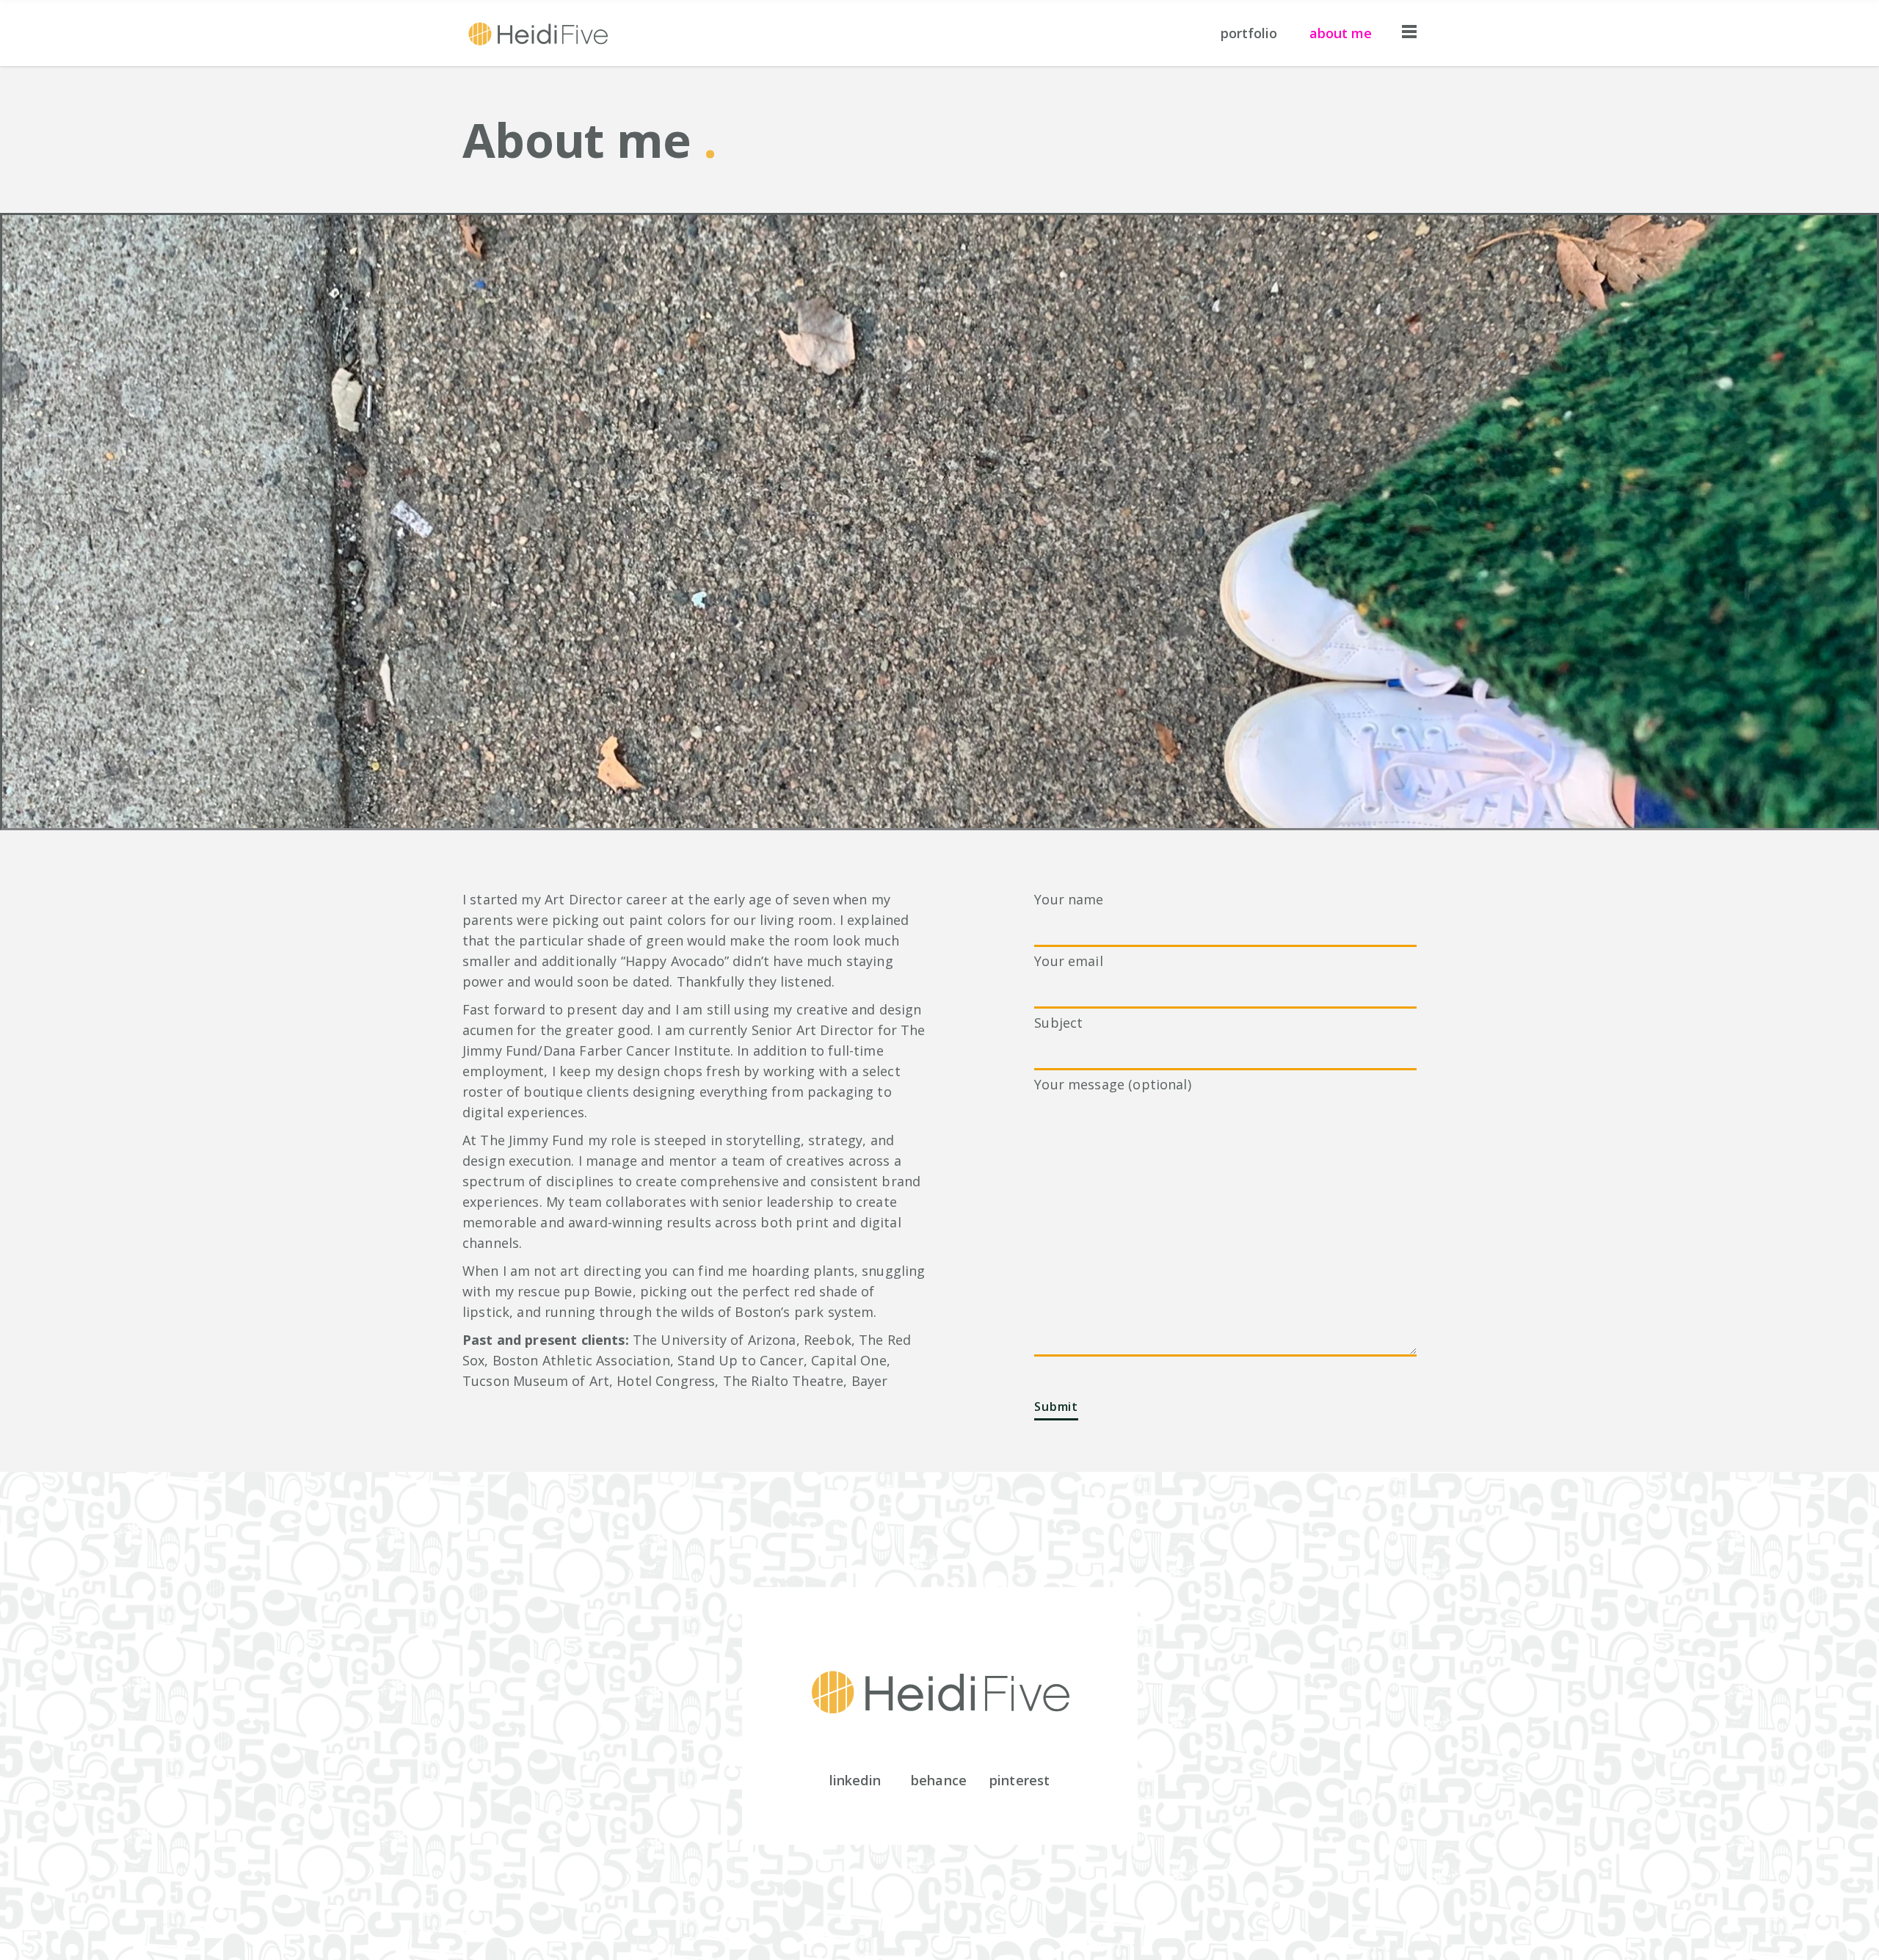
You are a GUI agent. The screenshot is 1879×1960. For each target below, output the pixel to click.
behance (939, 1780)
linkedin (855, 1780)
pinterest (1020, 1780)
